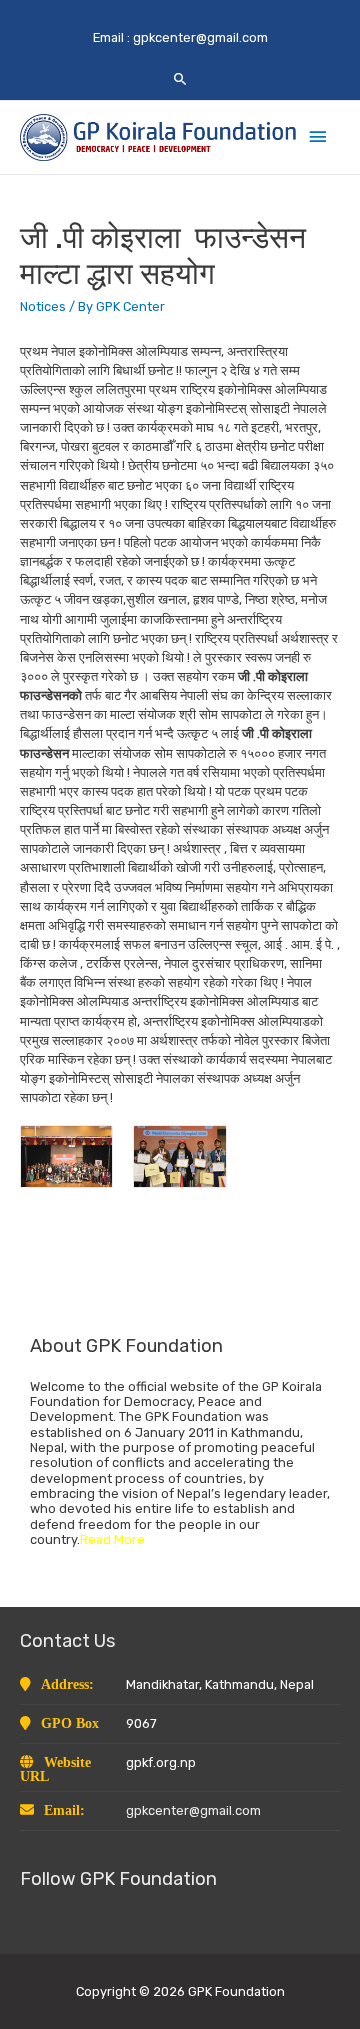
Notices (43, 306)
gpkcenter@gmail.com (200, 37)
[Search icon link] (180, 78)
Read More (112, 1539)
